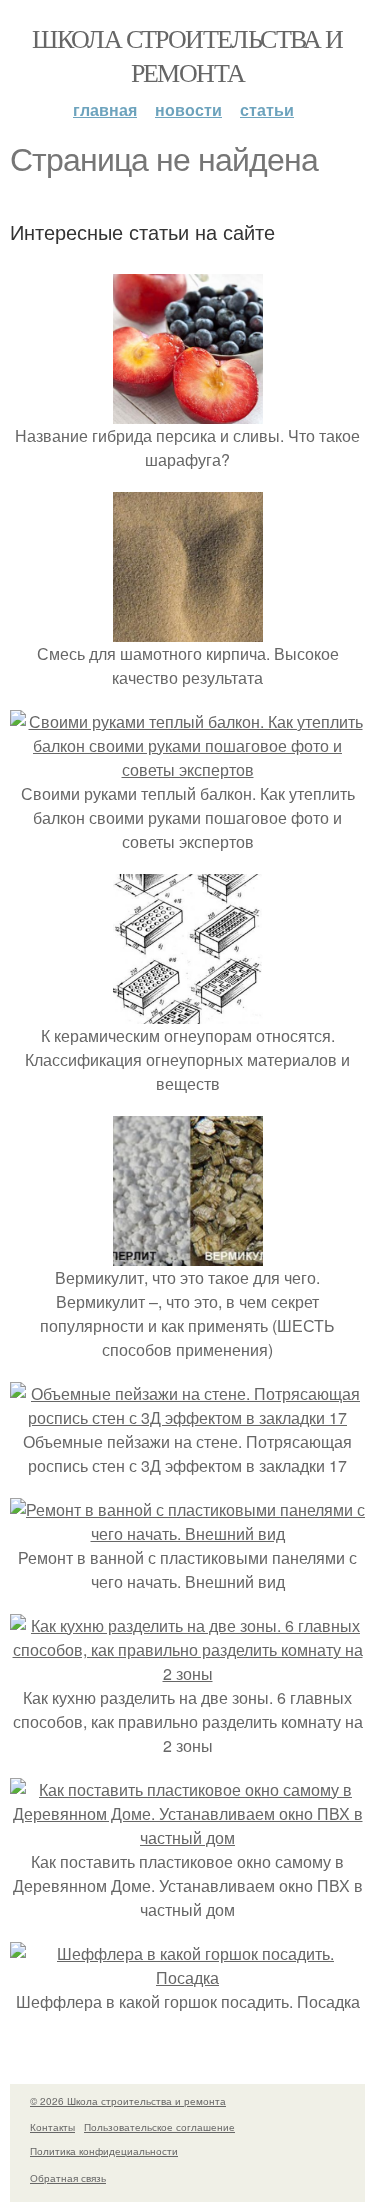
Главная (105, 109)
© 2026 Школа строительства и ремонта (128, 2101)
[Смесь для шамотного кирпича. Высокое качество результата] (188, 629)
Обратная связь (68, 2178)
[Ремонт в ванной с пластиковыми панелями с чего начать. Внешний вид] (187, 1533)
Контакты (52, 2127)
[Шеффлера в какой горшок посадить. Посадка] (187, 1977)
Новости (188, 109)
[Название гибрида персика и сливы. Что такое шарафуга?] (188, 411)
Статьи (267, 109)
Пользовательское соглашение (159, 2127)
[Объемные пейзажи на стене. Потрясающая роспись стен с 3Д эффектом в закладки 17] (187, 1417)
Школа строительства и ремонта (187, 55)
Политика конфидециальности (104, 2151)
